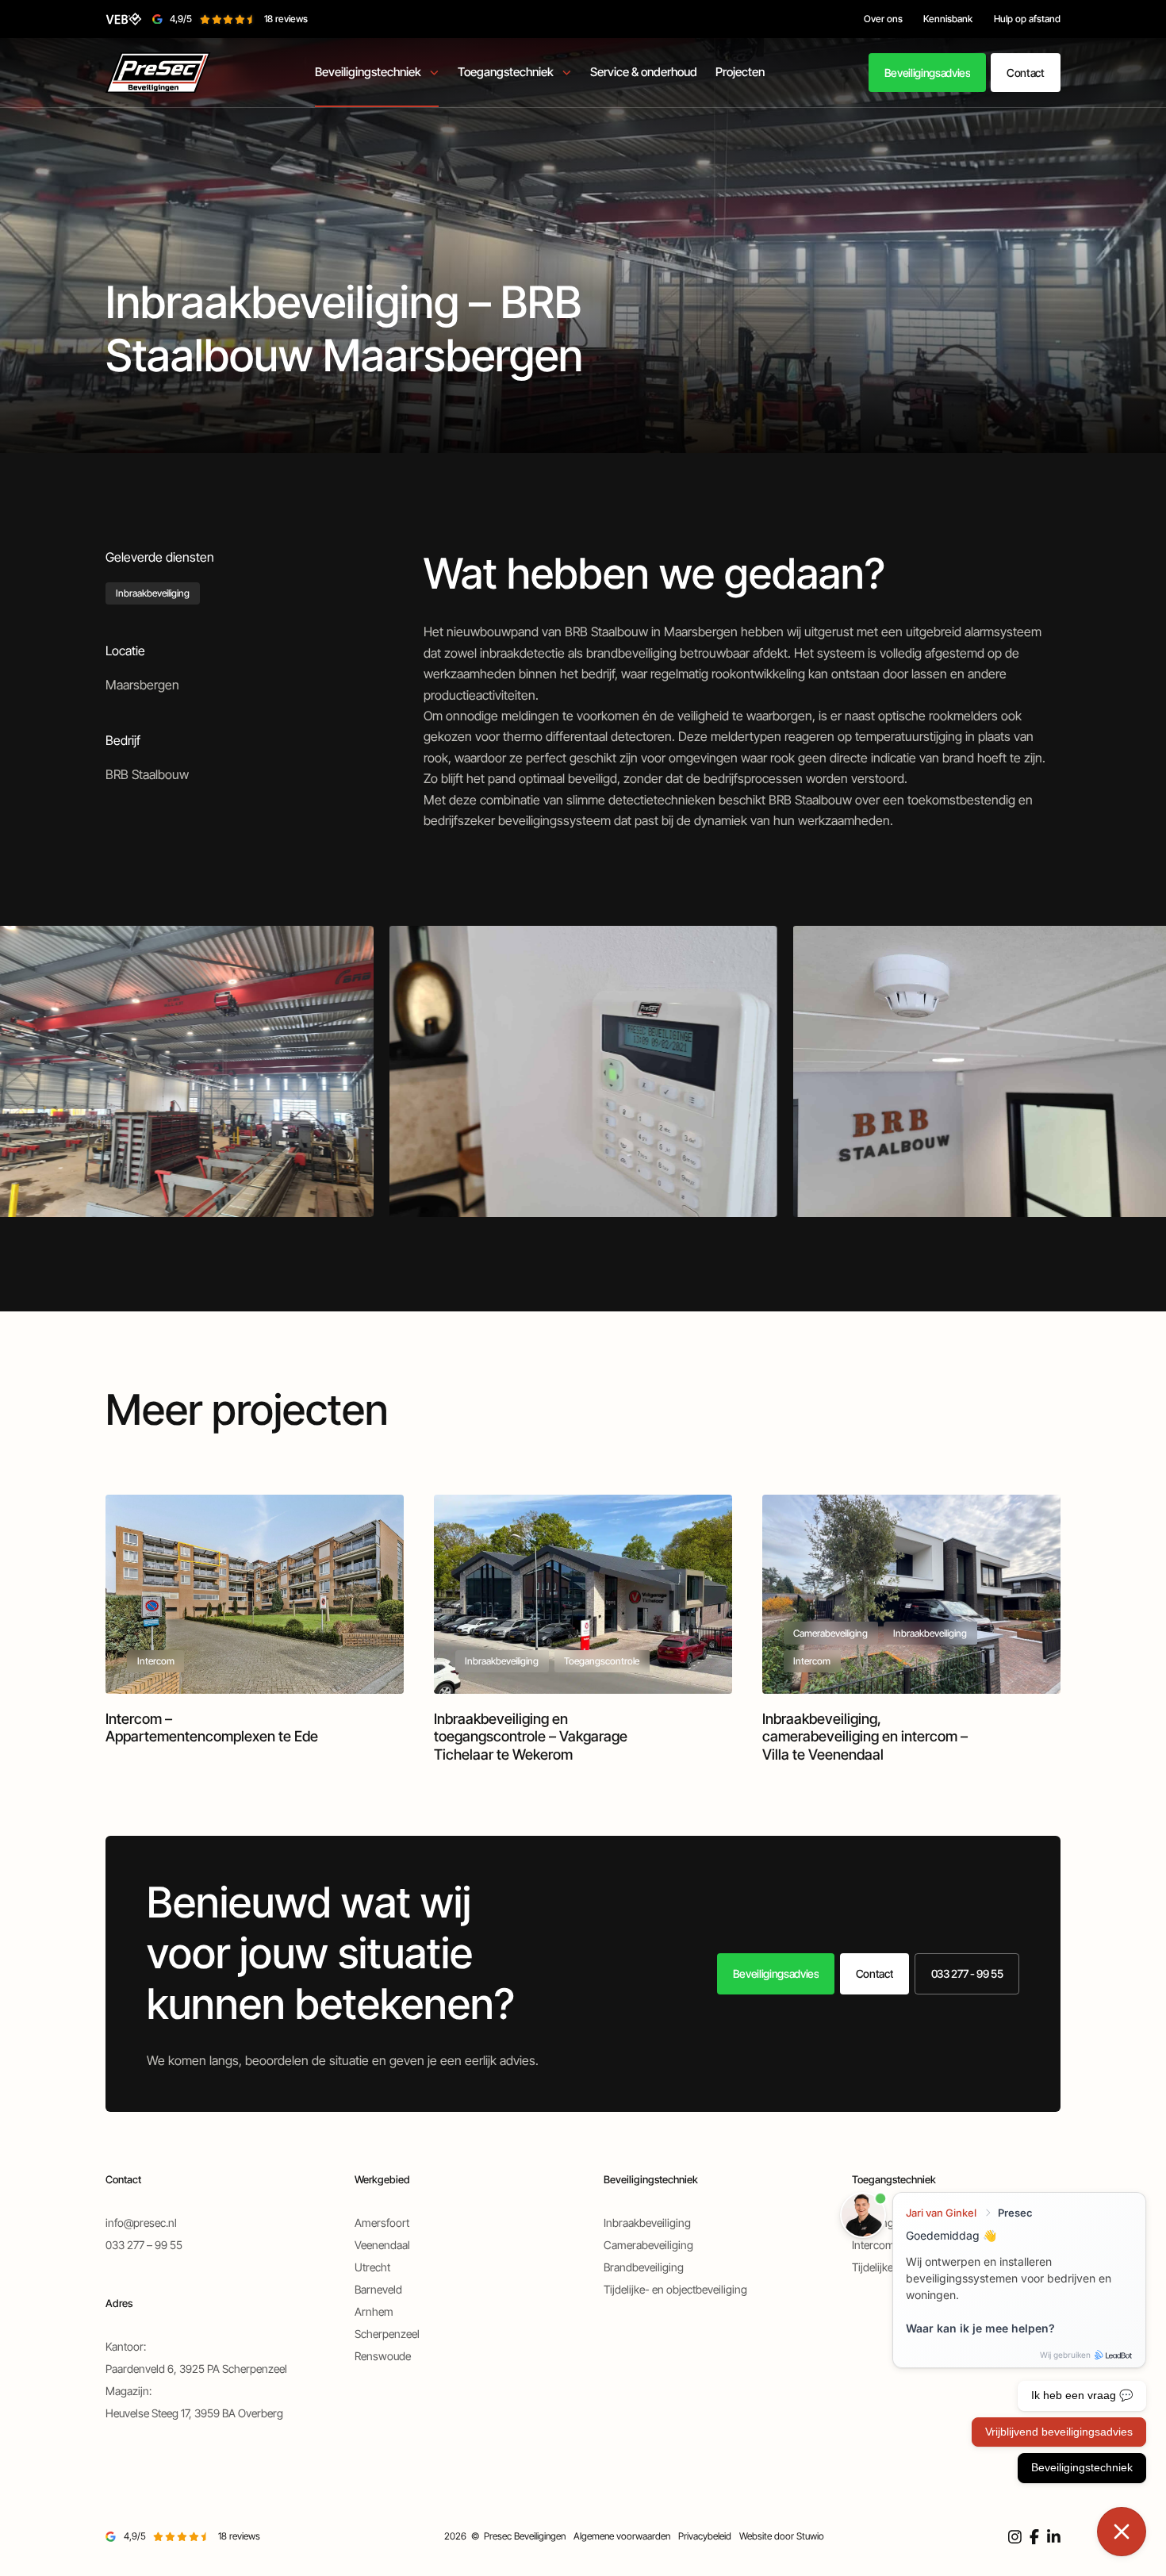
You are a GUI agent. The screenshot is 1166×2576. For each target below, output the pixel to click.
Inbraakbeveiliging (153, 593)
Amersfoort (382, 2223)
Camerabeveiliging (648, 2245)
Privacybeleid (705, 2536)
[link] (927, 73)
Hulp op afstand (1027, 19)
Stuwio (810, 2536)
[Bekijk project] (254, 1628)
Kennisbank (948, 19)
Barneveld (378, 2289)
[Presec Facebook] (1034, 2537)
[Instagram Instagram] (1015, 2537)
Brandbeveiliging (644, 2267)
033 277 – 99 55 (144, 2245)
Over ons (883, 19)
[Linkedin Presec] (1054, 2537)
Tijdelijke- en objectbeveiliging (675, 2289)
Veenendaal (382, 2245)
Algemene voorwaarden (622, 2536)
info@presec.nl (141, 2223)
